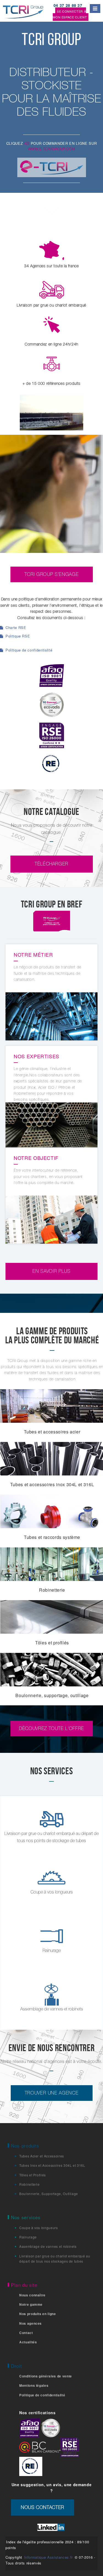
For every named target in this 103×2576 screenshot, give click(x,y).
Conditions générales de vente (46, 2376)
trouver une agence (52, 2093)
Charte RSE (15, 627)
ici (27, 143)
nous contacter (43, 2507)
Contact (26, 2333)
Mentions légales (34, 2385)
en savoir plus (51, 1271)
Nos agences (30, 2323)
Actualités (28, 2342)
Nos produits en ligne (38, 2314)
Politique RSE (17, 636)
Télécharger (51, 864)
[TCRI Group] (26, 11)
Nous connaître (32, 2295)
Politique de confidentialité (28, 650)
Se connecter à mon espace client (70, 14)
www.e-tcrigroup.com (51, 149)
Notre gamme (31, 2304)
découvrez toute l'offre (51, 1728)
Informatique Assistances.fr (49, 2557)
